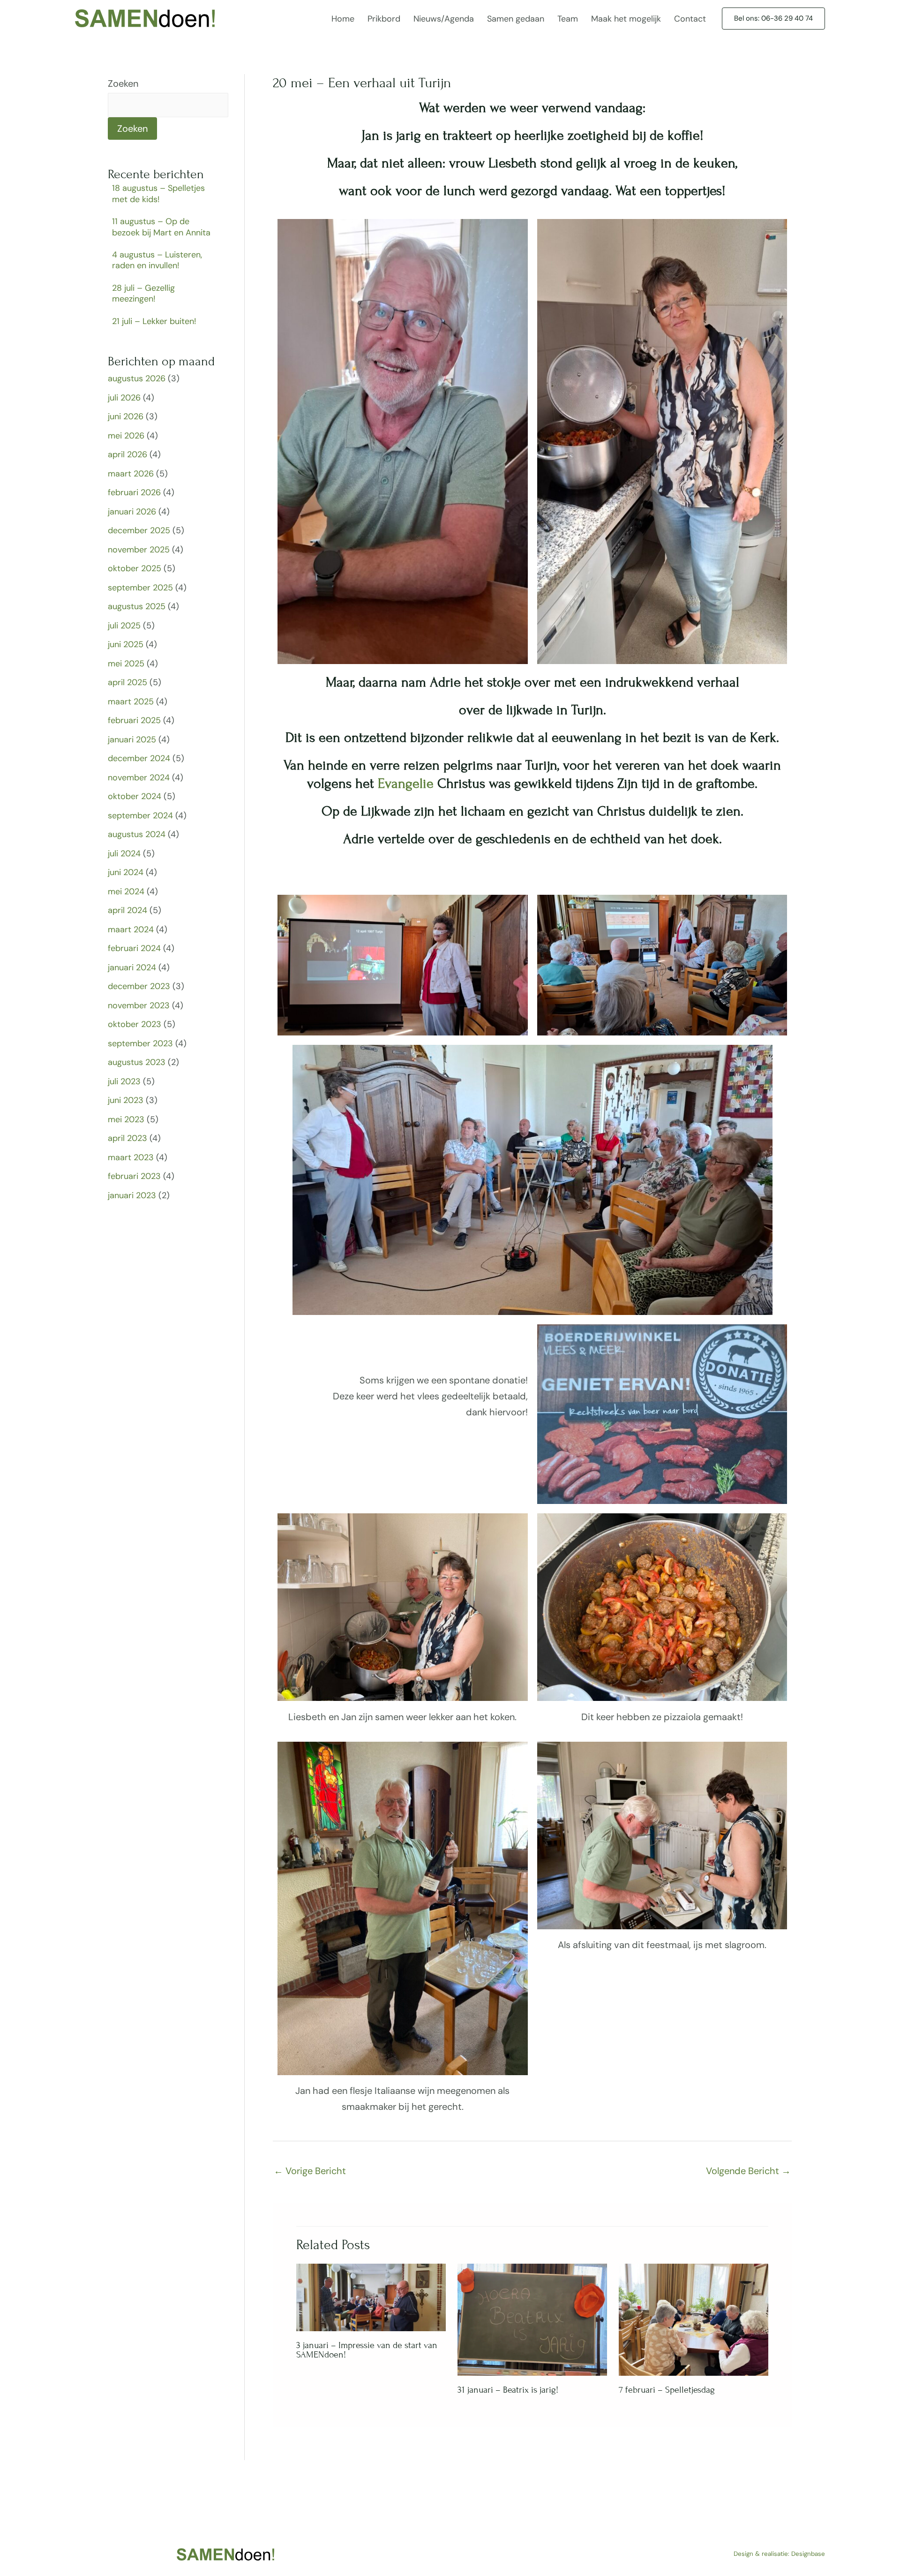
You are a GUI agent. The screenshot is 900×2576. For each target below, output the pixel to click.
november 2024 (139, 778)
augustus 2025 (137, 606)
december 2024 (139, 758)
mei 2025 (126, 664)
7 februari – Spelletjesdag (667, 2390)
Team (568, 19)
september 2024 (140, 816)
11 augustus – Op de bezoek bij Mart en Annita (161, 227)
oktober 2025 (135, 568)
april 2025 (127, 682)
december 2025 (139, 530)
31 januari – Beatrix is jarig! (508, 2390)
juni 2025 (126, 644)
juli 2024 (124, 854)
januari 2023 (132, 1195)
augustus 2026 (137, 378)
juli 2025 (124, 626)
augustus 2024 (137, 834)
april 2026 (127, 454)
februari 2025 (134, 720)
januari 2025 (132, 740)
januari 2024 (132, 967)
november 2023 (139, 1005)
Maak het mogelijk (626, 19)
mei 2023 (126, 1119)
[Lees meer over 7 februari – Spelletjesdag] (694, 2319)
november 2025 (139, 550)
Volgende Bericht (748, 2171)
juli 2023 (124, 1081)
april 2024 (127, 910)
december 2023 (139, 986)
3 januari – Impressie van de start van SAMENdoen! (367, 2350)
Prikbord (384, 19)
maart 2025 (131, 702)
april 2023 (127, 1138)
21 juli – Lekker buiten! (154, 321)
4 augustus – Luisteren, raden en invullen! (157, 260)
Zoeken (123, 83)
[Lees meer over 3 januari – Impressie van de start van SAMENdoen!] (371, 2296)
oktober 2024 (135, 796)
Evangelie (406, 784)
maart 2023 (131, 1157)
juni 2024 (126, 872)
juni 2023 (126, 1100)
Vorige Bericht (310, 2171)
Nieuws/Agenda (444, 19)
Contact (690, 19)
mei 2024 (126, 891)
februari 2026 (134, 492)
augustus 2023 (137, 1062)
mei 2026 (126, 436)
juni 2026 (126, 416)
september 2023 (140, 1043)
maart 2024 (131, 929)
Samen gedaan (516, 19)
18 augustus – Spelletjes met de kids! (158, 193)
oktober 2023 (135, 1024)
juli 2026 (124, 398)
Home (343, 19)
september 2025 (140, 588)
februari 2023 (134, 1176)
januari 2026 (132, 512)
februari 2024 (134, 948)
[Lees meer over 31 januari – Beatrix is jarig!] (532, 2319)
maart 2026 (131, 474)
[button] (773, 19)
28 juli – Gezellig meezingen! (143, 293)
